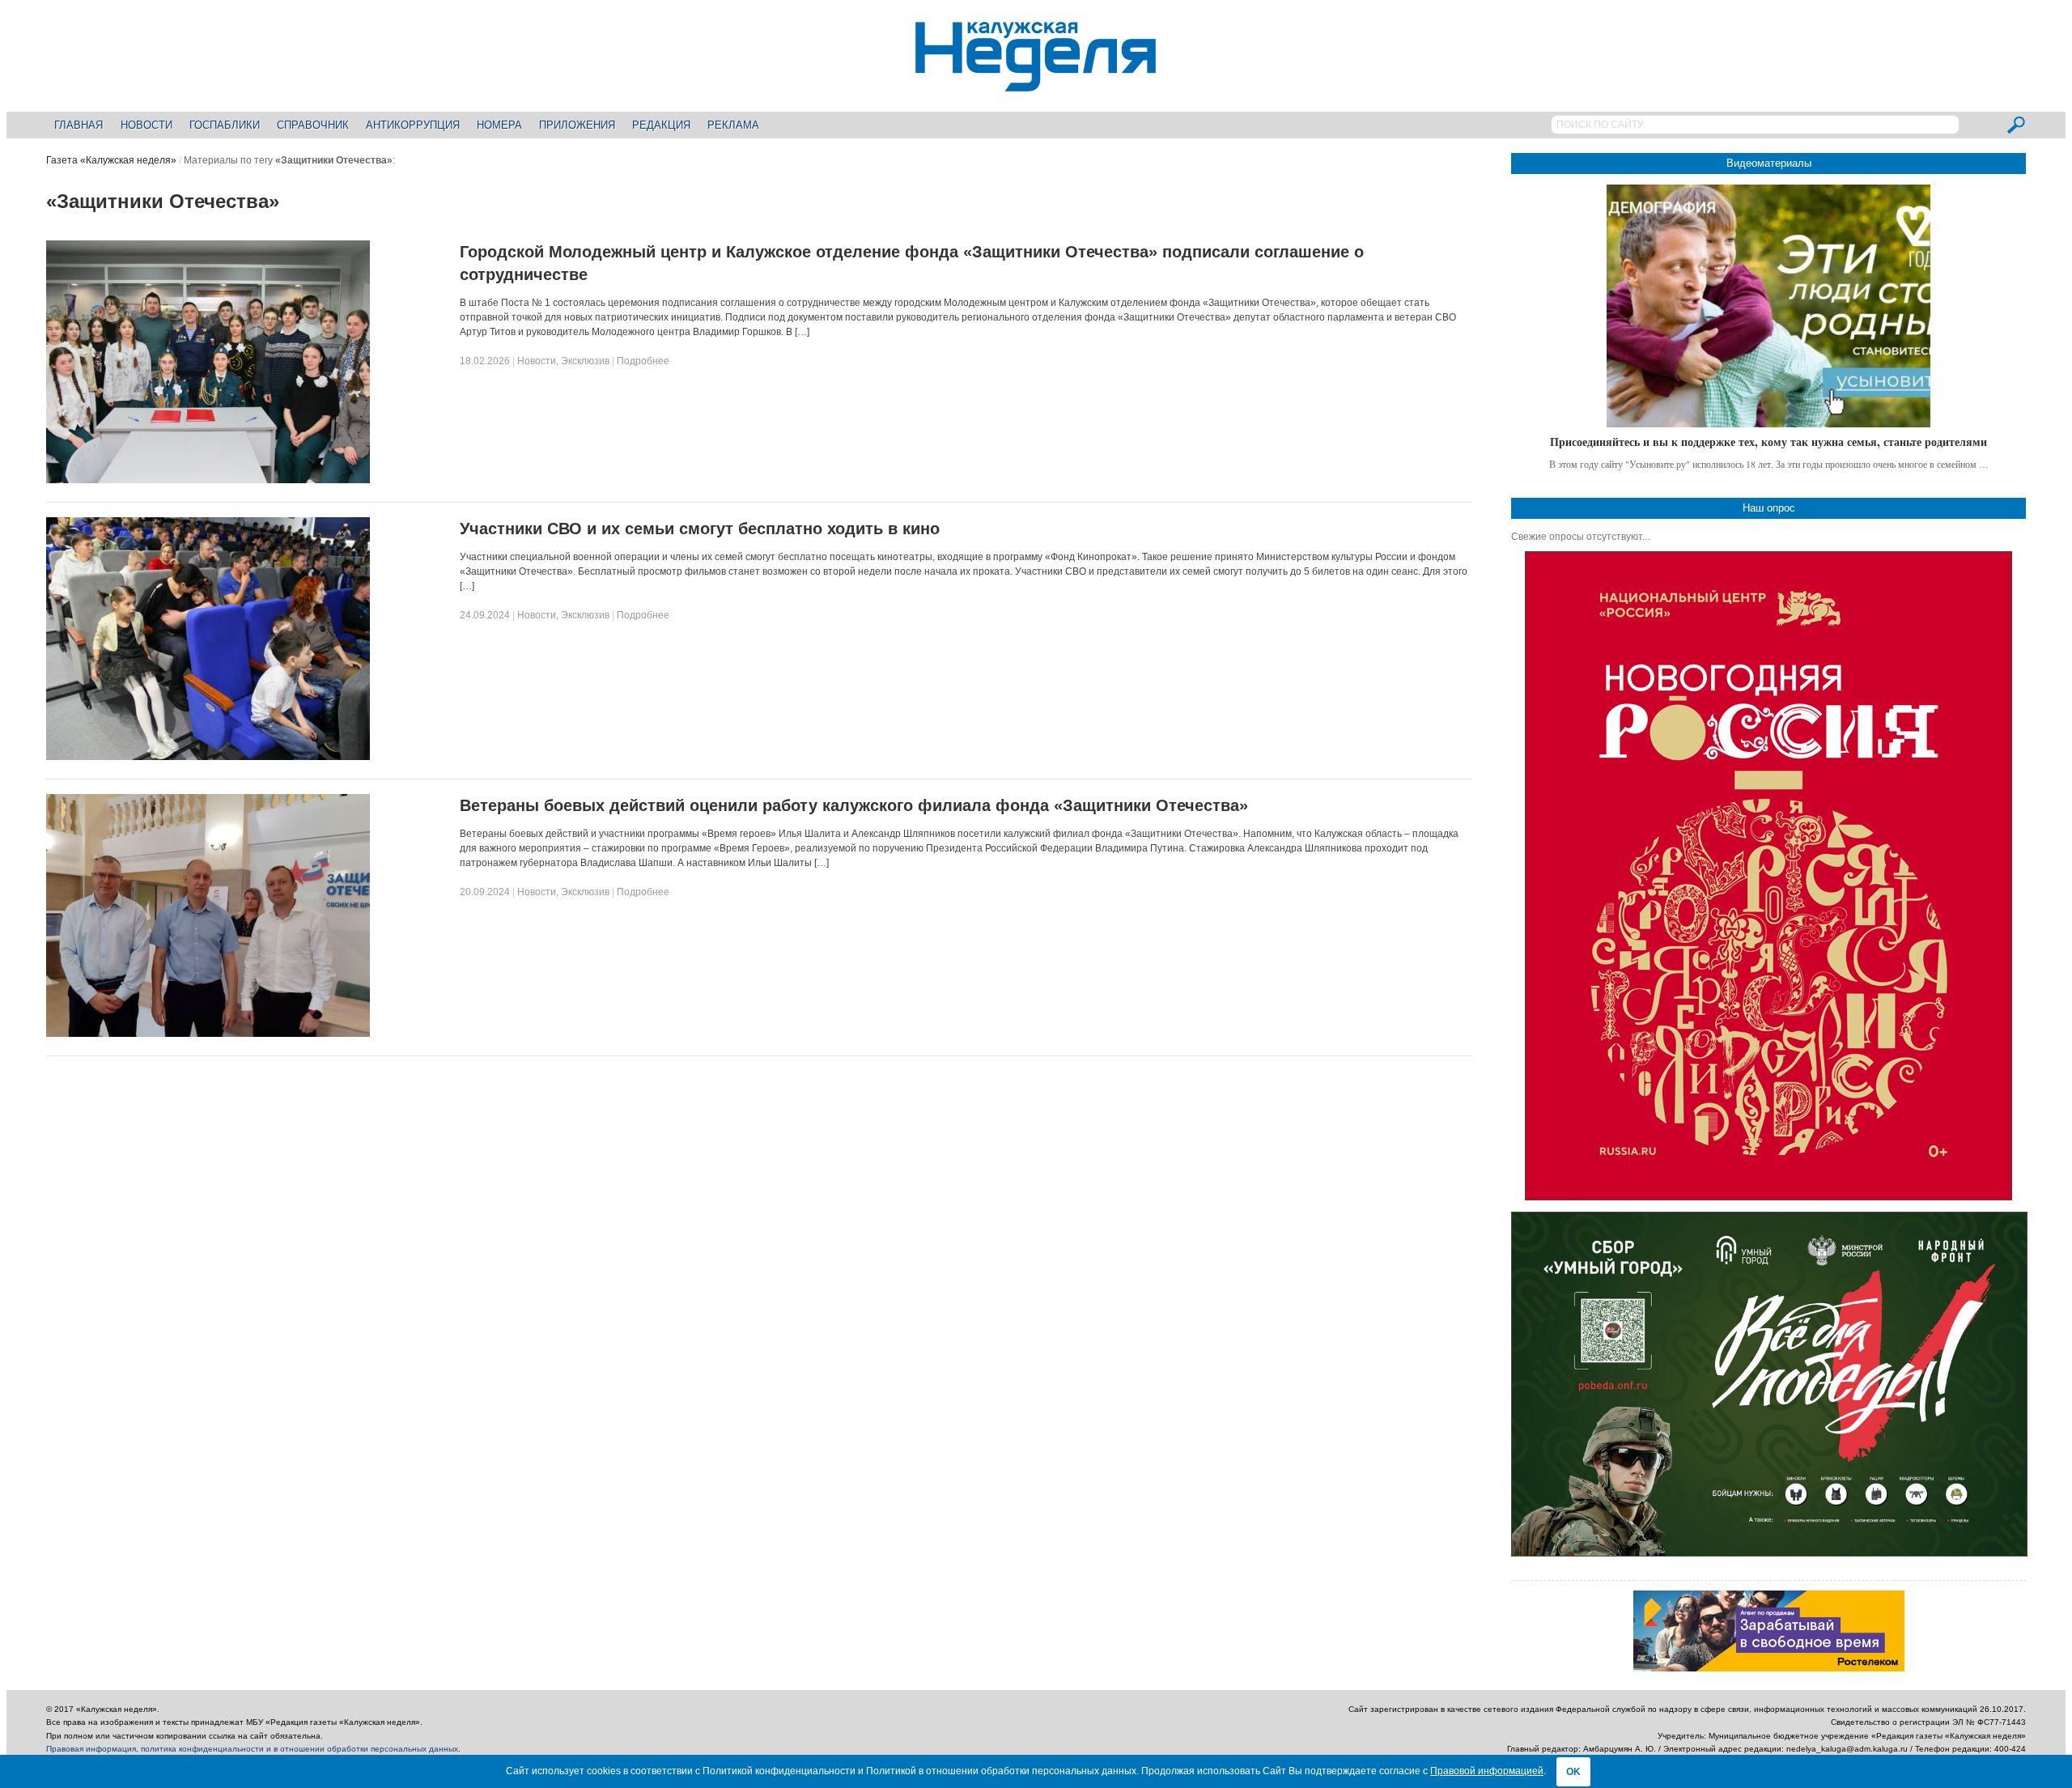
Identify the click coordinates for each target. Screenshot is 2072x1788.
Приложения (577, 125)
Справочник (313, 125)
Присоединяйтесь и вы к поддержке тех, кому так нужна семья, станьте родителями (1768, 442)
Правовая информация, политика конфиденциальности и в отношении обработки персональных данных (252, 1749)
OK (1573, 1772)
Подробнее (643, 361)
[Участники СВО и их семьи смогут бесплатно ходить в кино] (208, 757)
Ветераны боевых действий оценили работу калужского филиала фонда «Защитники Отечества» (854, 805)
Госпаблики (225, 125)
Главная (79, 125)
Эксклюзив (585, 361)
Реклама (733, 125)
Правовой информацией (1487, 1771)
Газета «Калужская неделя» (111, 160)
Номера (499, 125)
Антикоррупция (413, 125)
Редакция (661, 125)
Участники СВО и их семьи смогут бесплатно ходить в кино (700, 529)
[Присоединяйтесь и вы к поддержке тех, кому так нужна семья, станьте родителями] (1768, 306)
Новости (146, 125)
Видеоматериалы (1769, 163)
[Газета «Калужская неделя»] (1036, 82)
